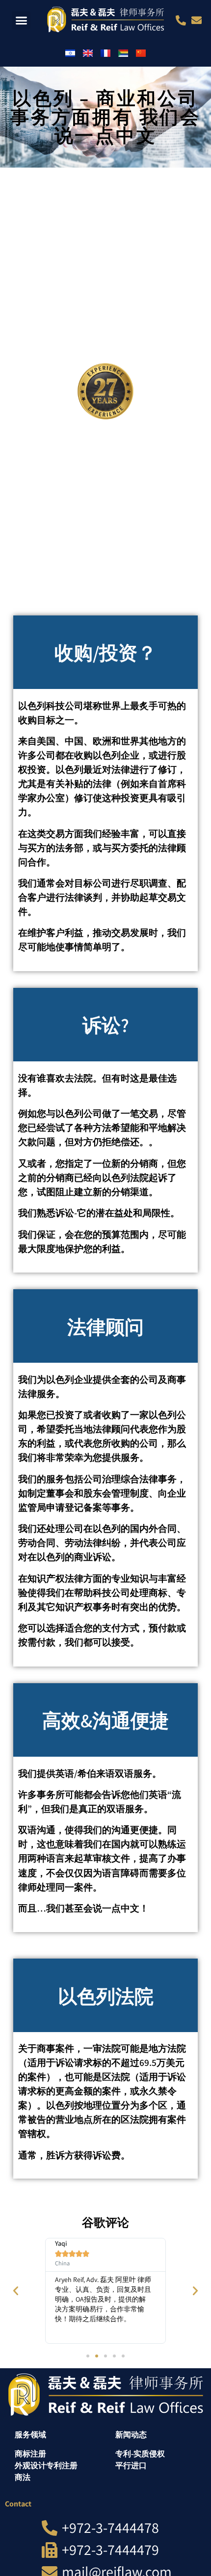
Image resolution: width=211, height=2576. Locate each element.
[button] (21, 21)
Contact (18, 2504)
